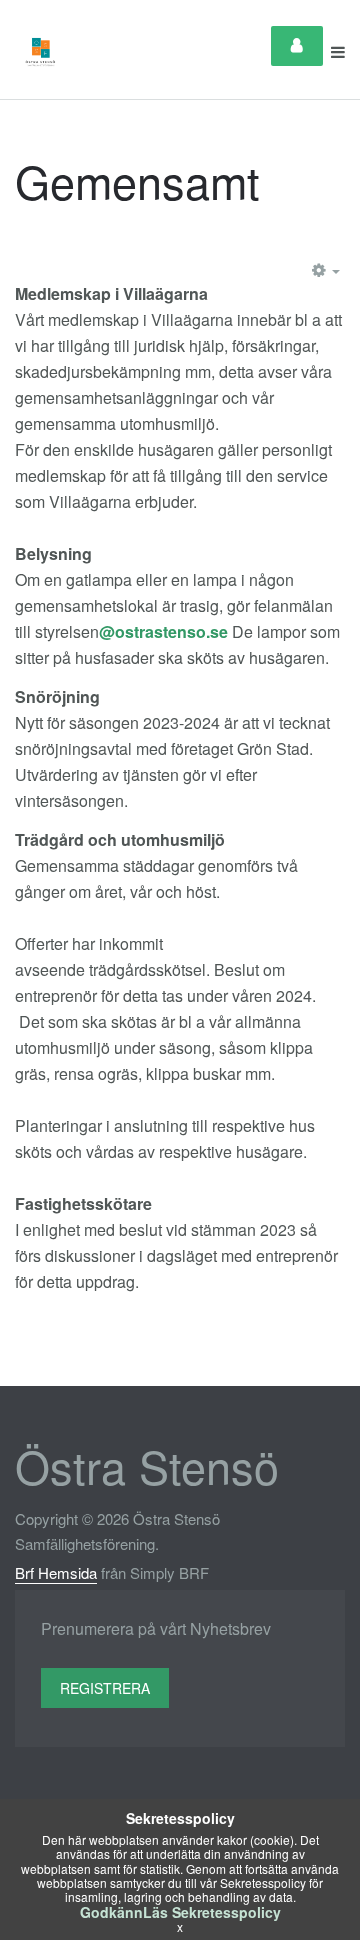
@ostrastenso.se (163, 631)
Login (297, 46)
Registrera (105, 1688)
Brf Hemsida (56, 1572)
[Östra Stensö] (41, 52)
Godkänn (111, 1912)
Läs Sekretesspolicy (212, 1912)
